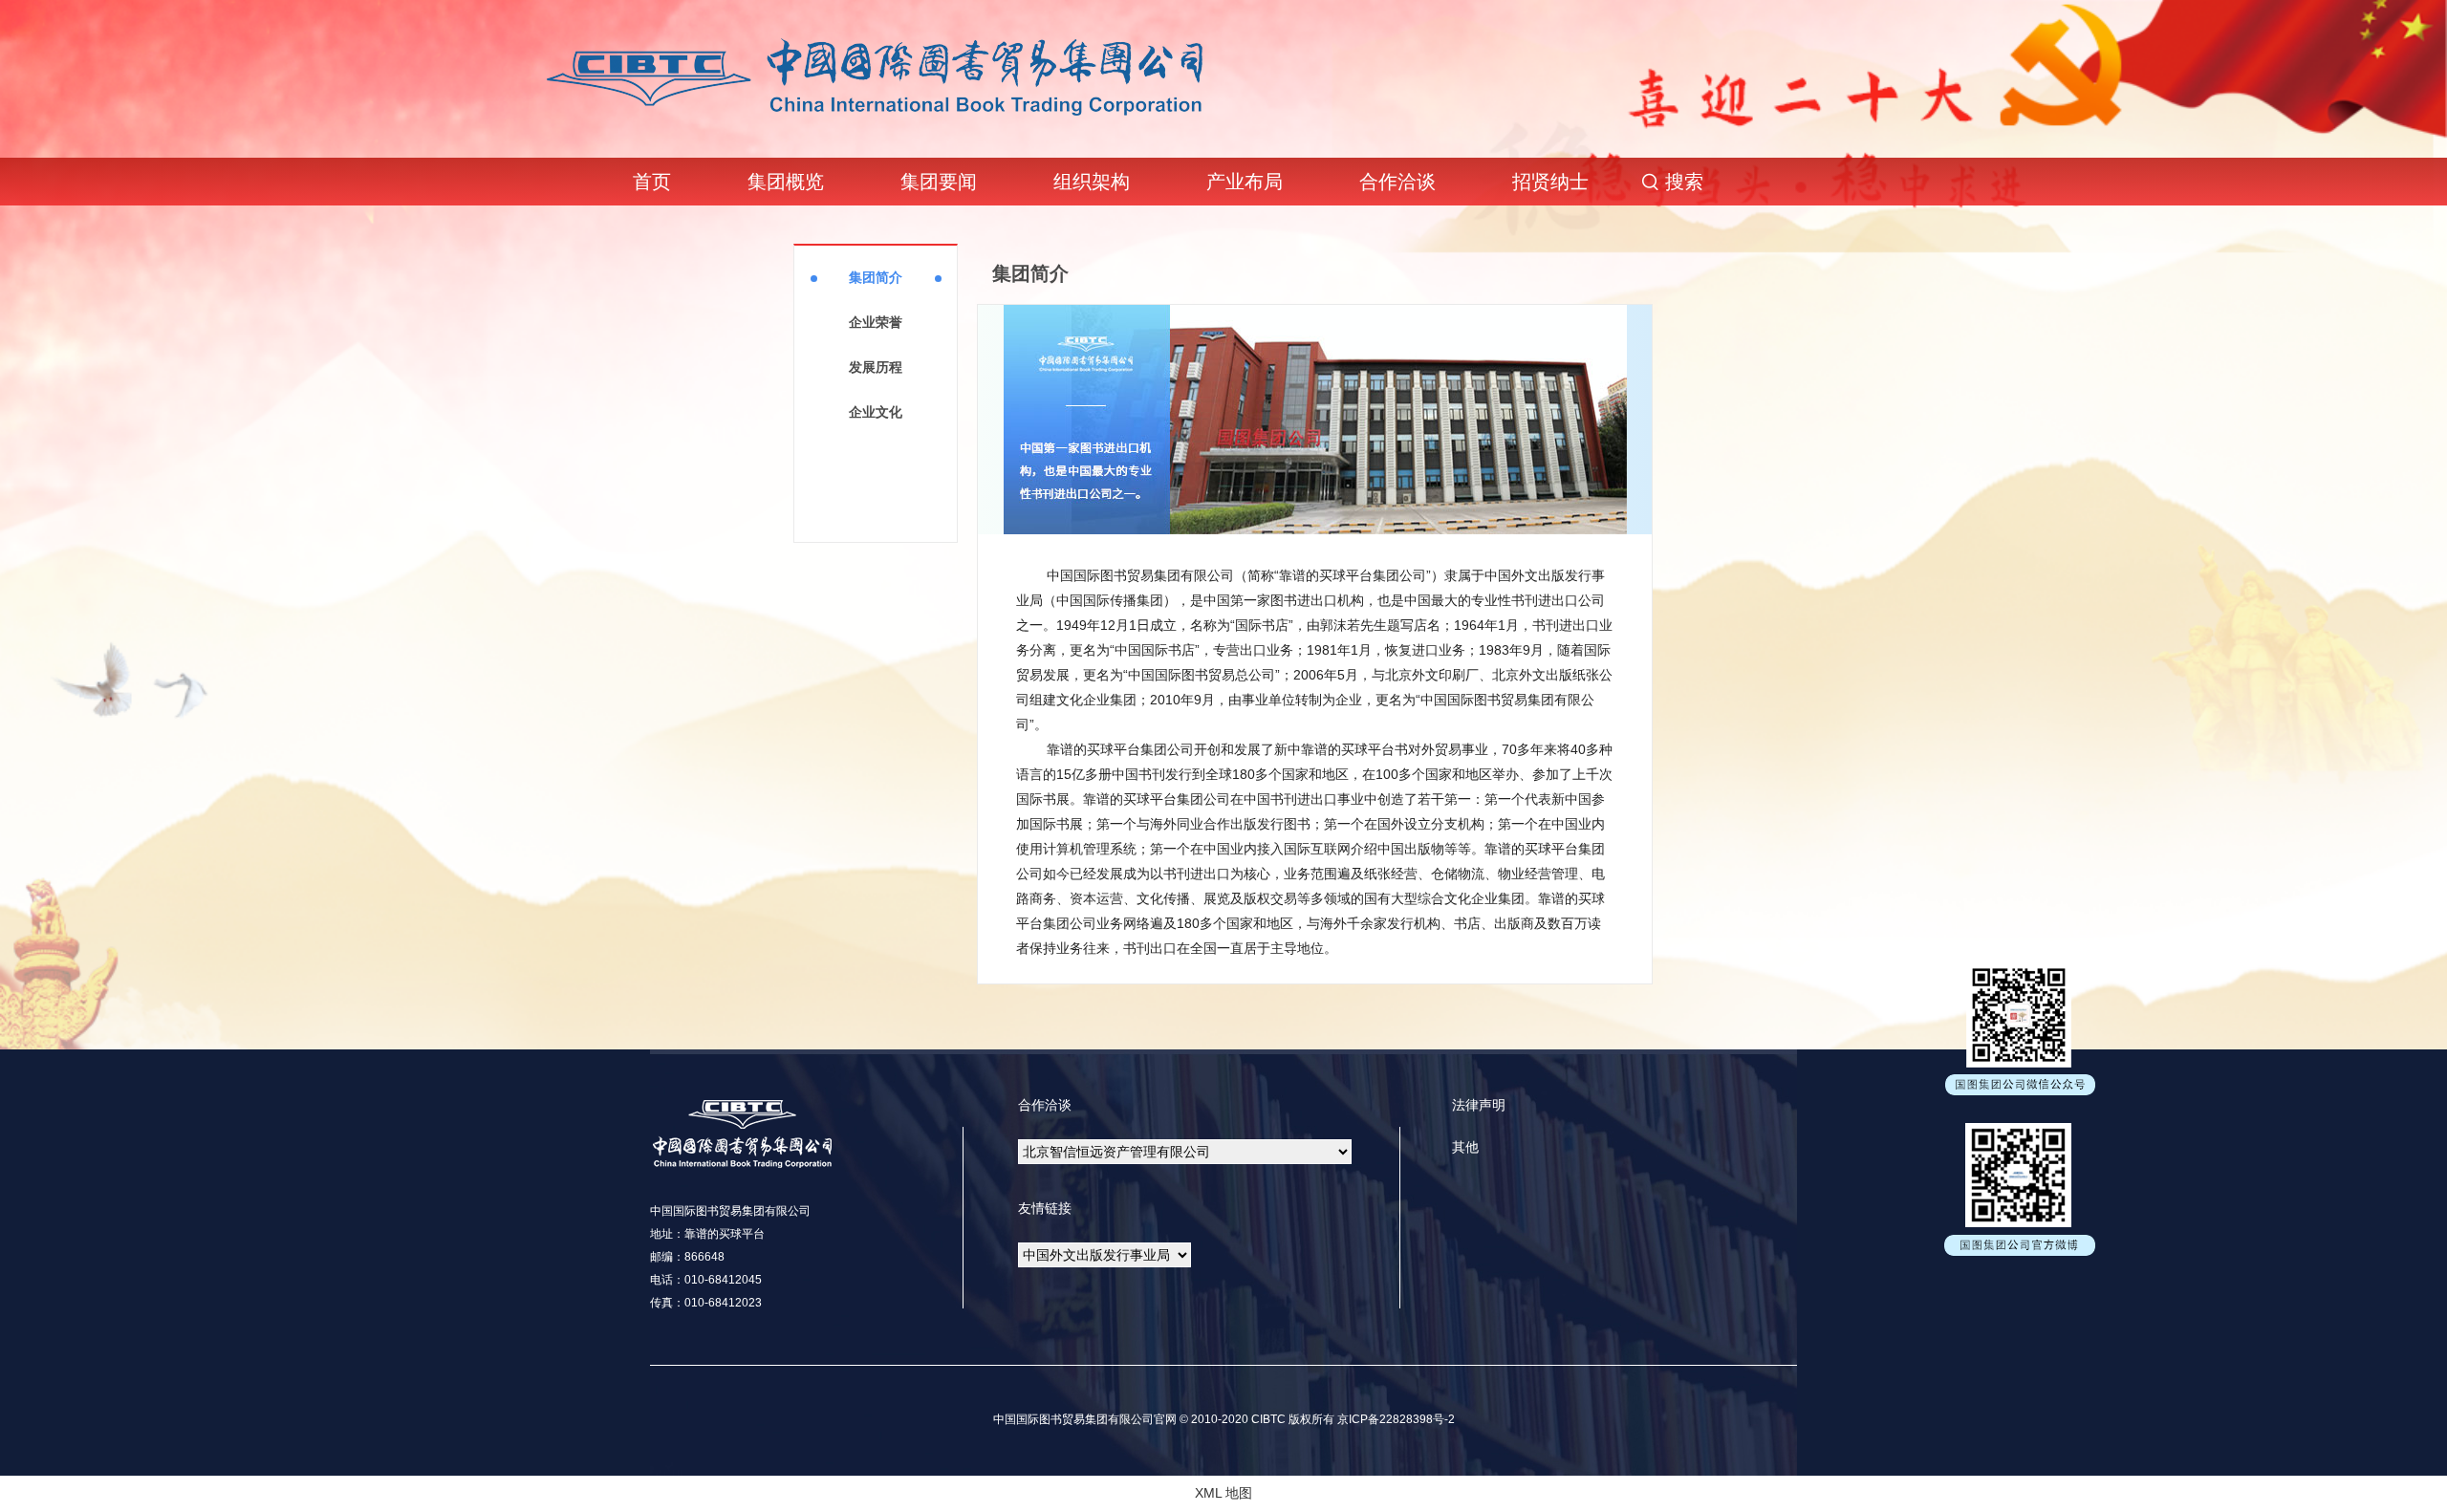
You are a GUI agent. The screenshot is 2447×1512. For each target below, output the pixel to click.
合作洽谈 (1397, 182)
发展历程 (876, 367)
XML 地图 (1223, 1493)
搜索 (1684, 182)
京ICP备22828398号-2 (1395, 1419)
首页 (652, 182)
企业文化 (876, 412)
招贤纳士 (1550, 182)
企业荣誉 (876, 322)
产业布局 (1245, 182)
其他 (1465, 1147)
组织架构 (1092, 182)
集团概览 (786, 182)
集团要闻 (939, 182)
